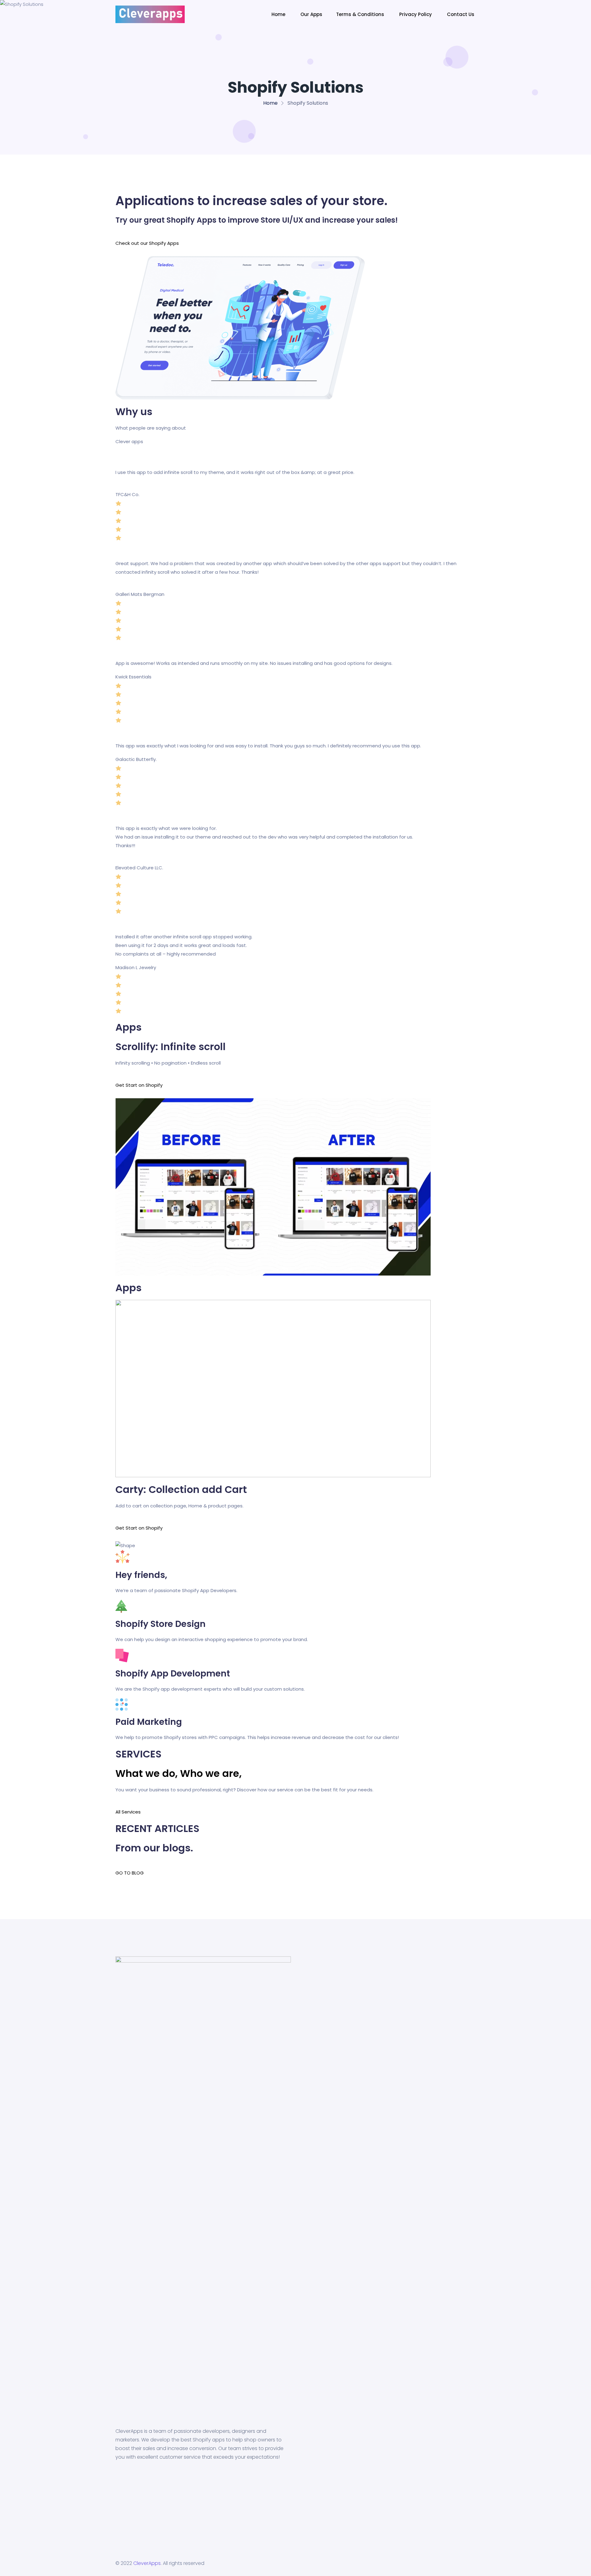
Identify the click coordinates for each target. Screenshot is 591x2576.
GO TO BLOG (130, 1873)
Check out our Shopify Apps (147, 243)
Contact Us (461, 14)
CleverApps (147, 2563)
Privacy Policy (416, 14)
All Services (128, 1812)
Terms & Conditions (361, 14)
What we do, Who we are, (179, 1773)
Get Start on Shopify (139, 1085)
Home (279, 14)
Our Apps (311, 14)
